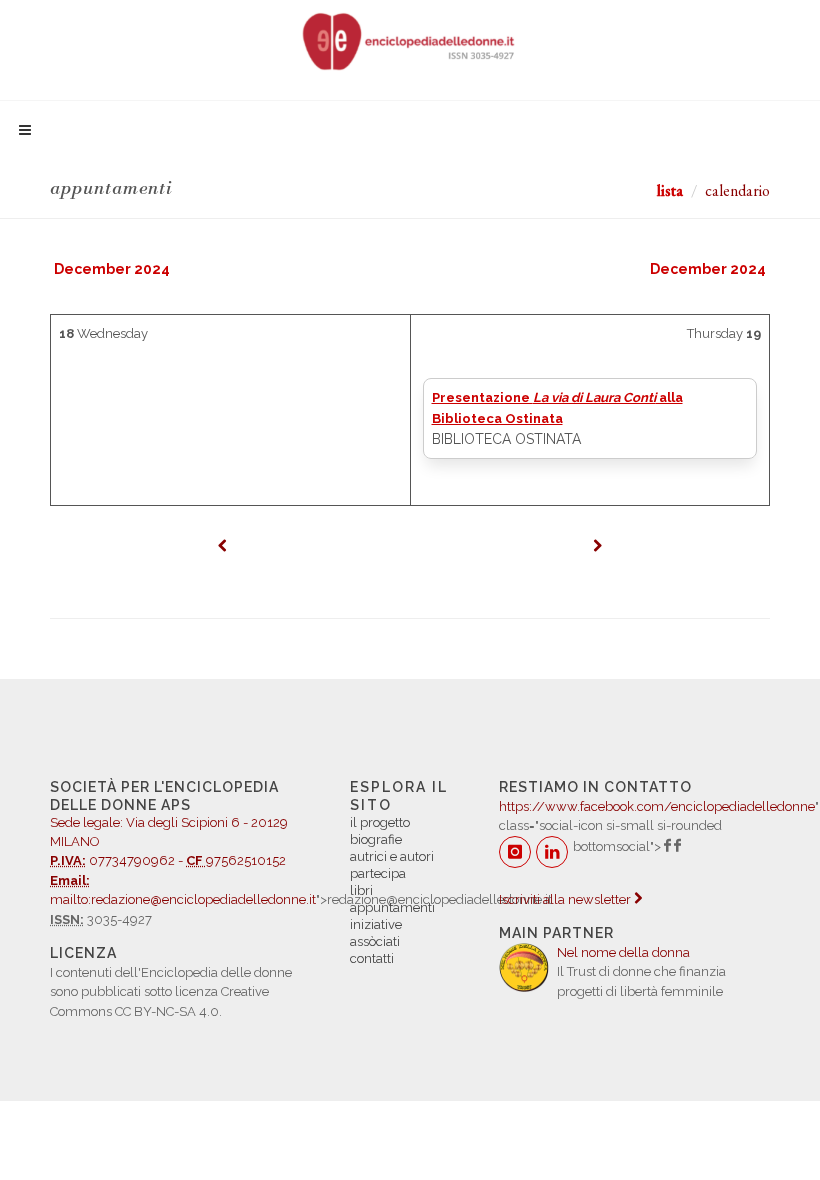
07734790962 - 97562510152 (169, 833)
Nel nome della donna (623, 952)
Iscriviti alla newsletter (566, 899)
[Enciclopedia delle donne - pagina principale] (410, 40)
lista (670, 190)
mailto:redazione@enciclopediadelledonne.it (183, 899)
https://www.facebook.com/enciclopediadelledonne (657, 806)
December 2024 (112, 269)
